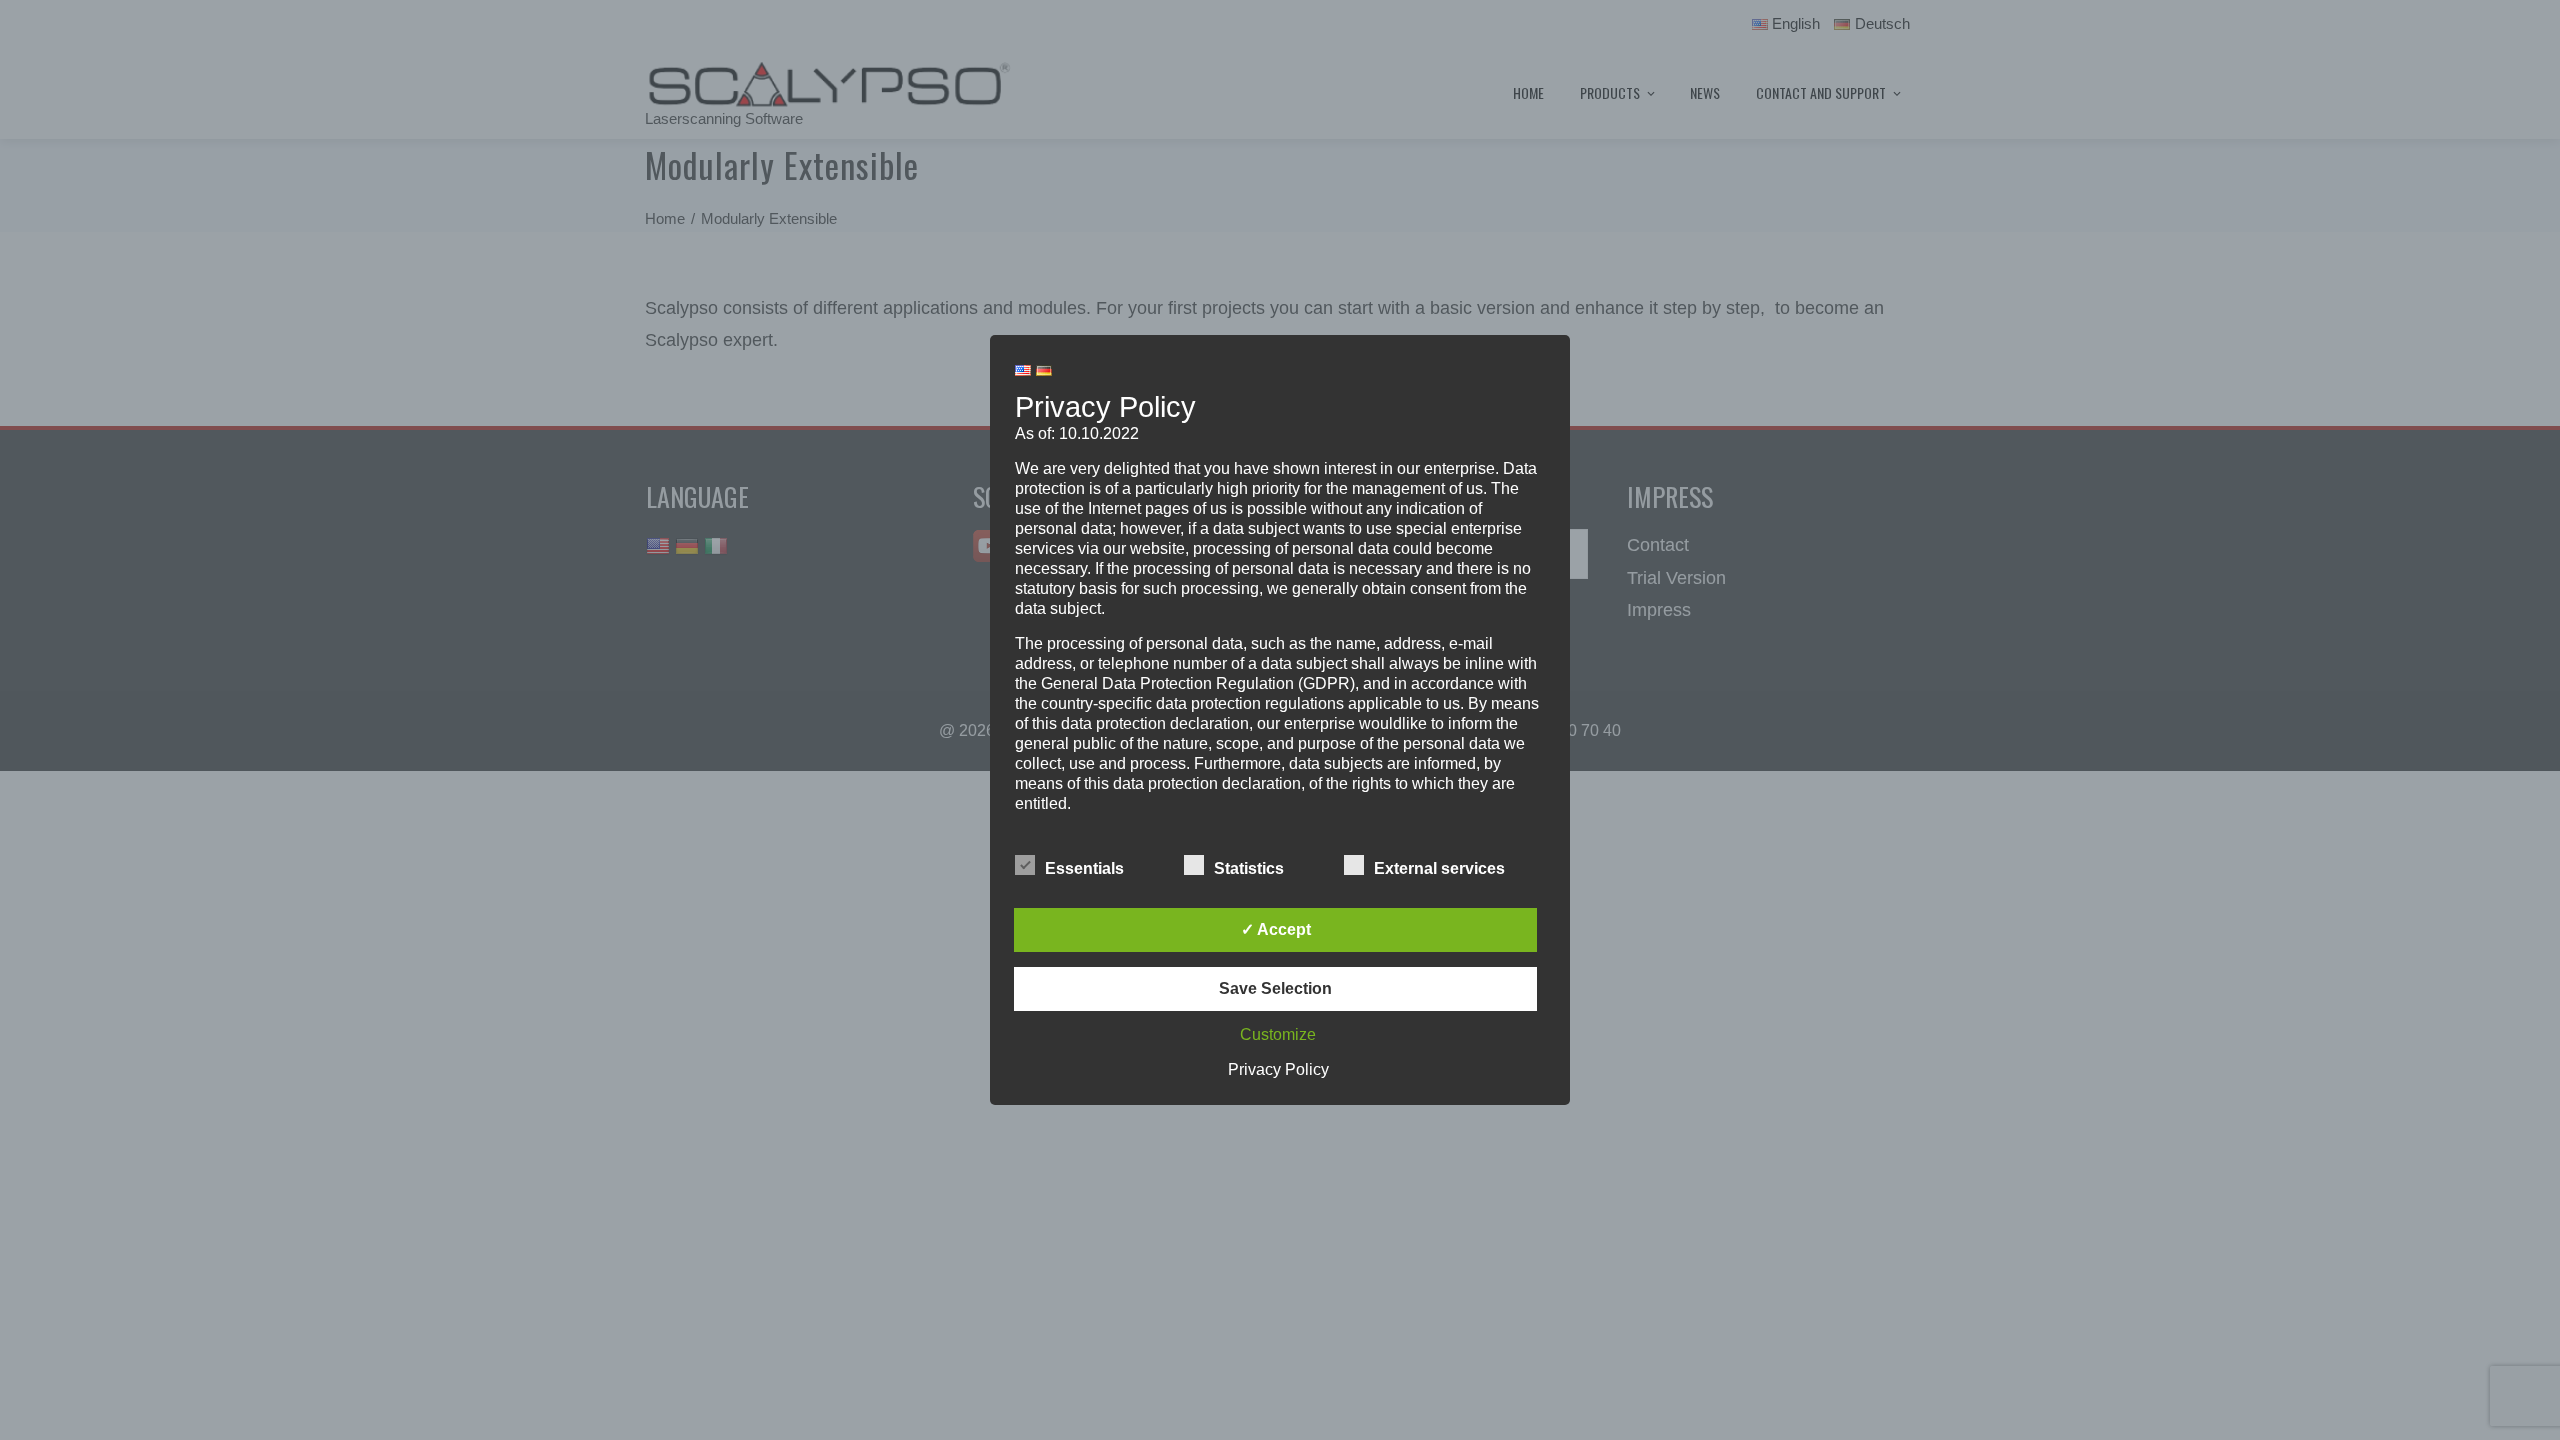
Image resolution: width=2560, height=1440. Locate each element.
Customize (1278, 1034)
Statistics (1249, 868)
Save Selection (1275, 988)
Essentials (1084, 868)
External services (1439, 868)
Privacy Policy (1278, 1069)
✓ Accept (1276, 929)
